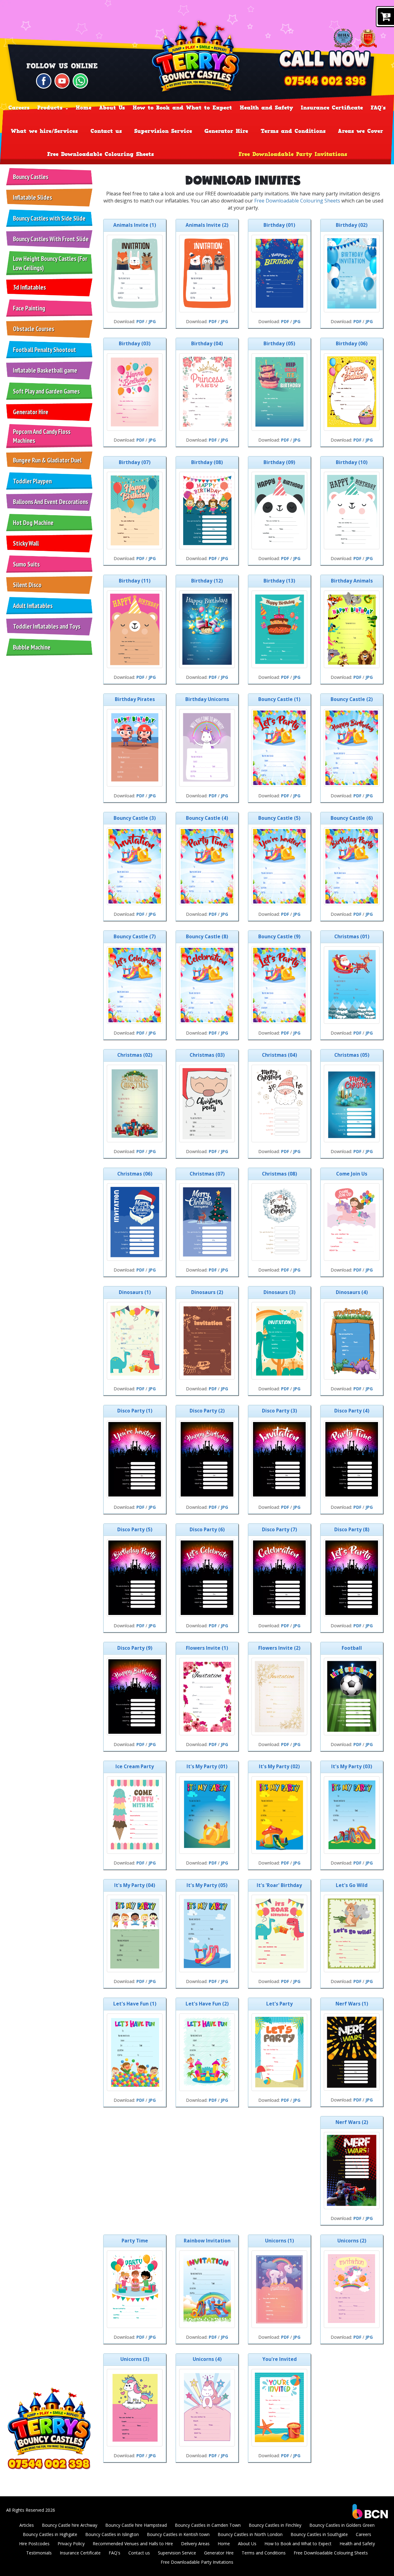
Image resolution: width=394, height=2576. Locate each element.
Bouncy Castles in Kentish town (178, 2534)
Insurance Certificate (332, 108)
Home (84, 108)
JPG (152, 321)
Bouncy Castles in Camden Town (208, 2525)
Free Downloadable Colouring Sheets (101, 154)
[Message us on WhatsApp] (80, 80)
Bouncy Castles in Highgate (50, 2534)
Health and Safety (266, 108)
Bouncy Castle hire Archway (70, 2525)
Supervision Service (163, 131)
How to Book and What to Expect (182, 108)
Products (51, 108)
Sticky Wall (26, 543)
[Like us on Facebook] (44, 80)
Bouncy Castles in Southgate (319, 2534)
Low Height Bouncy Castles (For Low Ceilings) (50, 263)
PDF (140, 321)
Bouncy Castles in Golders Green (342, 2525)
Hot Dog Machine (33, 523)
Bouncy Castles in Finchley (275, 2525)
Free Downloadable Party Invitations (293, 154)
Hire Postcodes (34, 2544)
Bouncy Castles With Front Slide (51, 239)
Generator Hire (226, 131)
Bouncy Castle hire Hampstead (136, 2525)
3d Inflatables (29, 287)
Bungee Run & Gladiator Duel (47, 460)
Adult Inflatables (33, 606)
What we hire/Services (44, 131)
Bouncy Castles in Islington (112, 2534)
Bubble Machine (32, 647)
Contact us (106, 131)
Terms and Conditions (293, 131)
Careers (19, 108)
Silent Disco (27, 585)
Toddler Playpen (32, 481)
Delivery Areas (195, 2544)
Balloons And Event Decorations (50, 502)
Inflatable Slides (32, 197)
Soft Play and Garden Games (46, 391)
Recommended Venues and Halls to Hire (133, 2544)
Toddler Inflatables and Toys (47, 626)
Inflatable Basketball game (45, 370)
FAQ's (378, 108)
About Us (112, 108)
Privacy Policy (71, 2544)
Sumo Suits (26, 564)
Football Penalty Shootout (44, 350)
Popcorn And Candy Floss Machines (42, 436)
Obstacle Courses (34, 329)
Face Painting (29, 308)
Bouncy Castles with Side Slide (49, 218)
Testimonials (39, 2553)
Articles (27, 2525)
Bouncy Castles (31, 177)
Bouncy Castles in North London (250, 2534)
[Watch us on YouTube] (62, 80)
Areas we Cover (361, 131)
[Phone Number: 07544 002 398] (325, 81)
